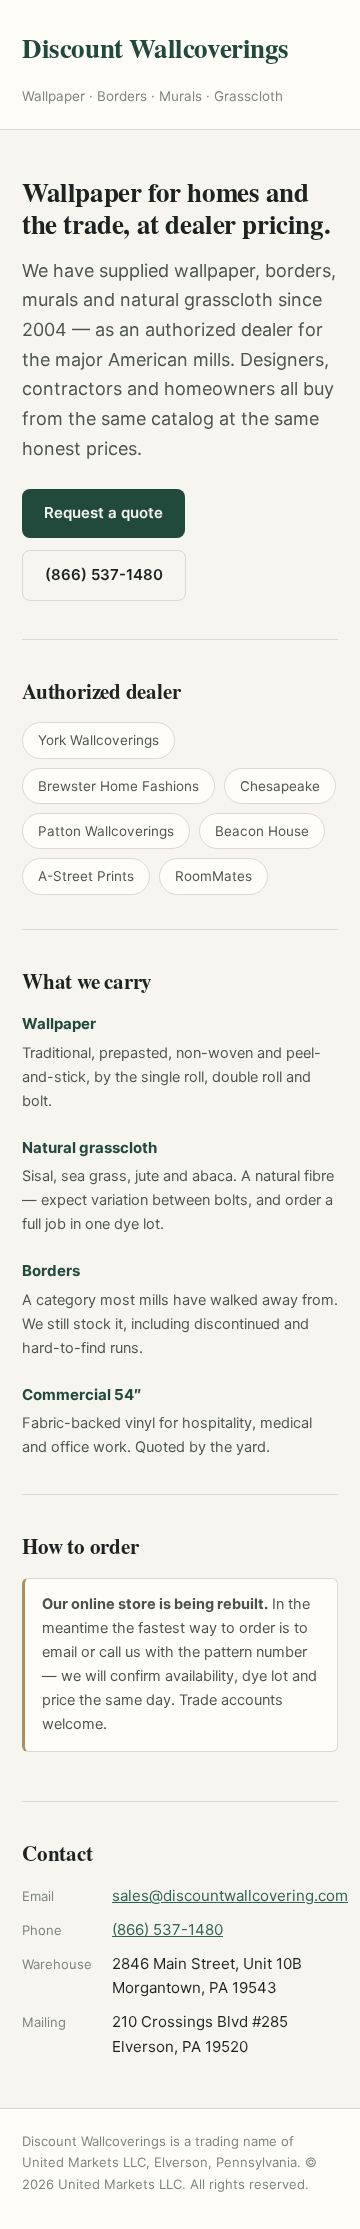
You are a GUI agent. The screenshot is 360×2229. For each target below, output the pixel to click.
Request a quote (103, 512)
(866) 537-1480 (104, 574)
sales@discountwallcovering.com (230, 1895)
